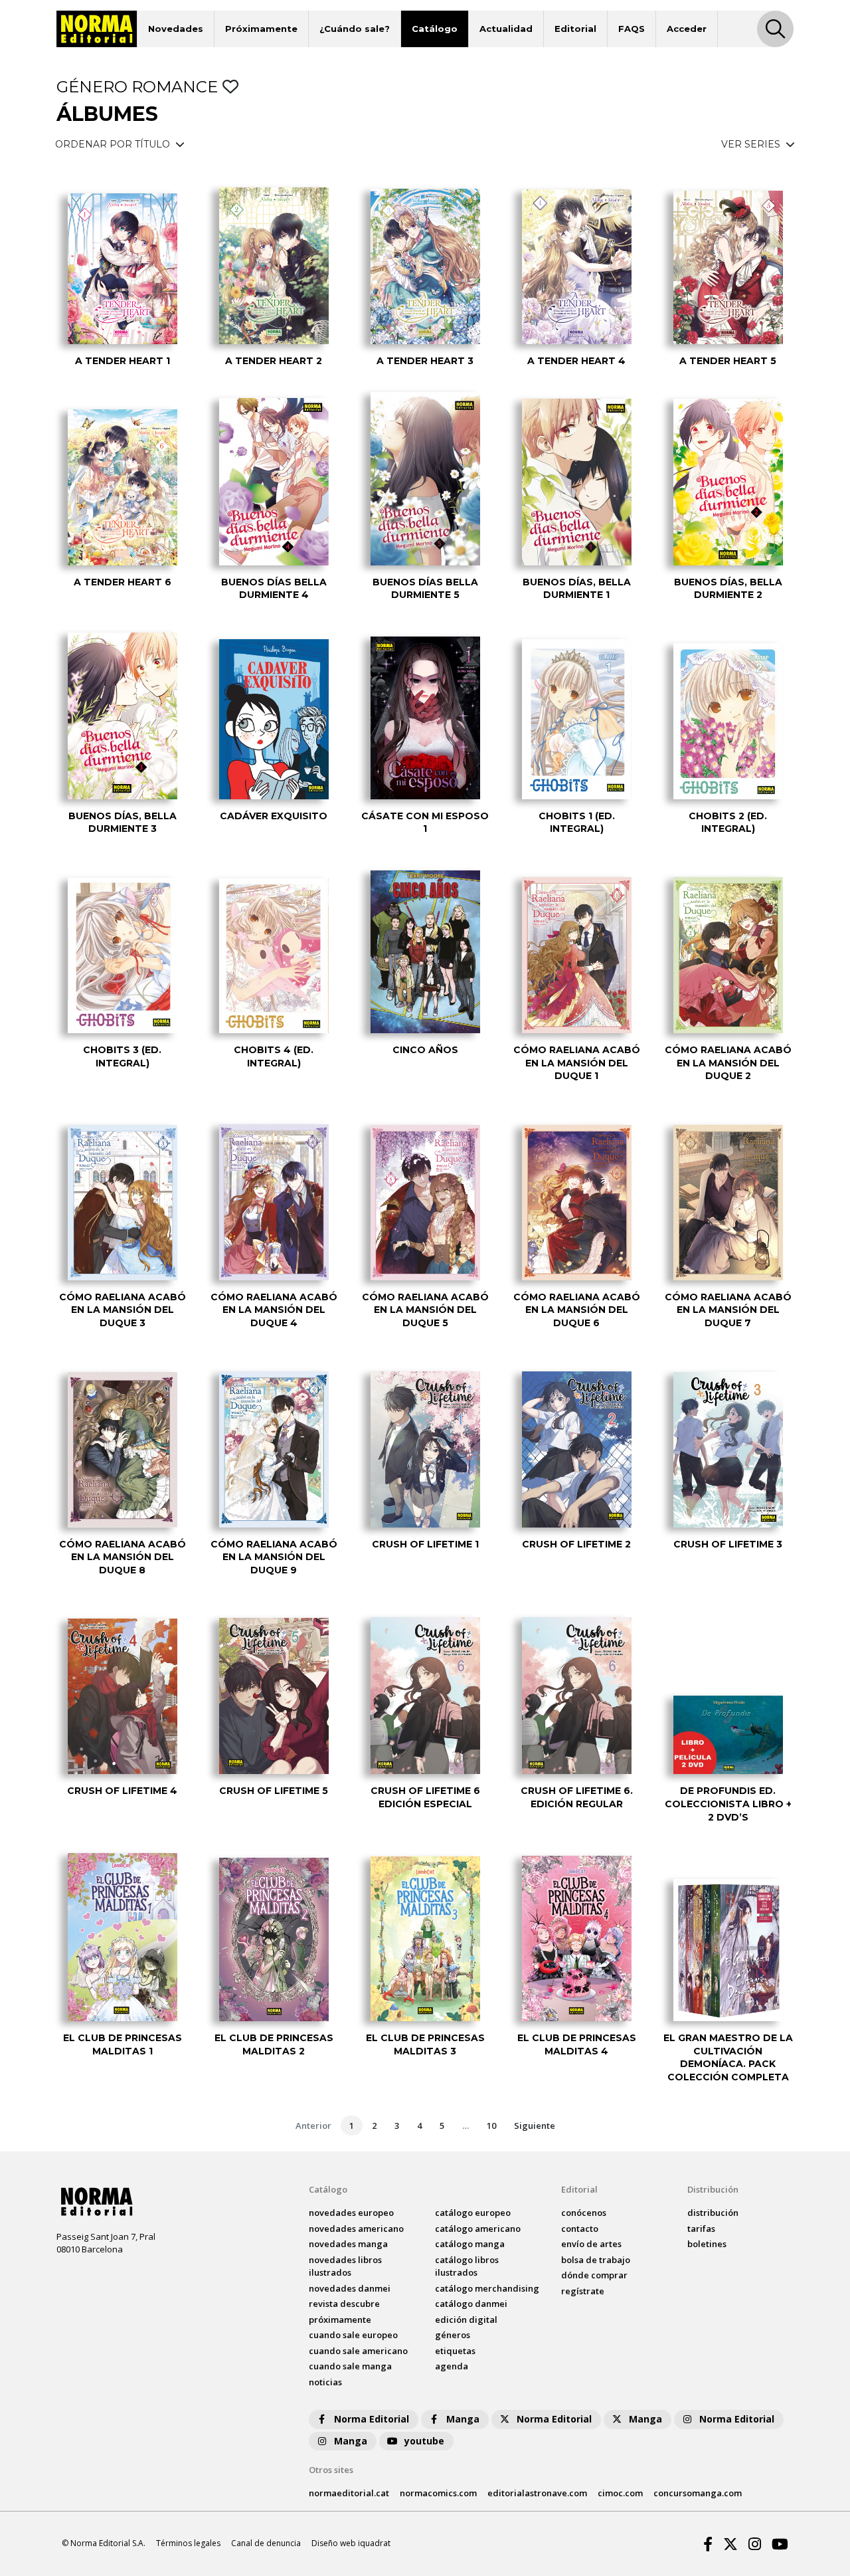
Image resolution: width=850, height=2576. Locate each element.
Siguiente (535, 2126)
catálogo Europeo (473, 2213)
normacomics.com (438, 2493)
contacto (580, 2229)
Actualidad (506, 29)
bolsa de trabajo (596, 2260)
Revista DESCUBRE (344, 2304)
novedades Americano (356, 2229)
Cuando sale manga (350, 2366)
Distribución (713, 2189)
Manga (463, 2419)
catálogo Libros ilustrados (467, 2266)
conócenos (584, 2213)
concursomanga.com (698, 2493)
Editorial (575, 29)
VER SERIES (752, 144)
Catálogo (435, 29)
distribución (713, 2213)
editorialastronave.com (537, 2493)
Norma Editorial (372, 2419)
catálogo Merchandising (487, 2288)
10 (491, 2126)
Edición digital (466, 2320)
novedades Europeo (351, 2213)
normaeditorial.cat (349, 2493)
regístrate (583, 2291)
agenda (452, 2366)
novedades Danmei (350, 2288)
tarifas (701, 2229)
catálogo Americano (478, 2229)
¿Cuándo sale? (355, 29)
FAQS (632, 29)
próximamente (340, 2320)
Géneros (453, 2335)
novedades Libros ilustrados (345, 2266)
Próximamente (261, 29)
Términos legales (188, 2543)
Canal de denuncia (266, 2543)
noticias (325, 2382)
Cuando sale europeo (353, 2335)
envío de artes (591, 2244)
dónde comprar (594, 2275)
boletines (707, 2244)
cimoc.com (620, 2493)
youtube (424, 2441)
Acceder (687, 29)
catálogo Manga (470, 2244)
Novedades (176, 29)
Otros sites (331, 2470)
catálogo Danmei (471, 2304)
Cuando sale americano (358, 2351)
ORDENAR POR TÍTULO (114, 144)
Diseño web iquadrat (351, 2543)
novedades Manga (348, 2244)
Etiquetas (455, 2351)
